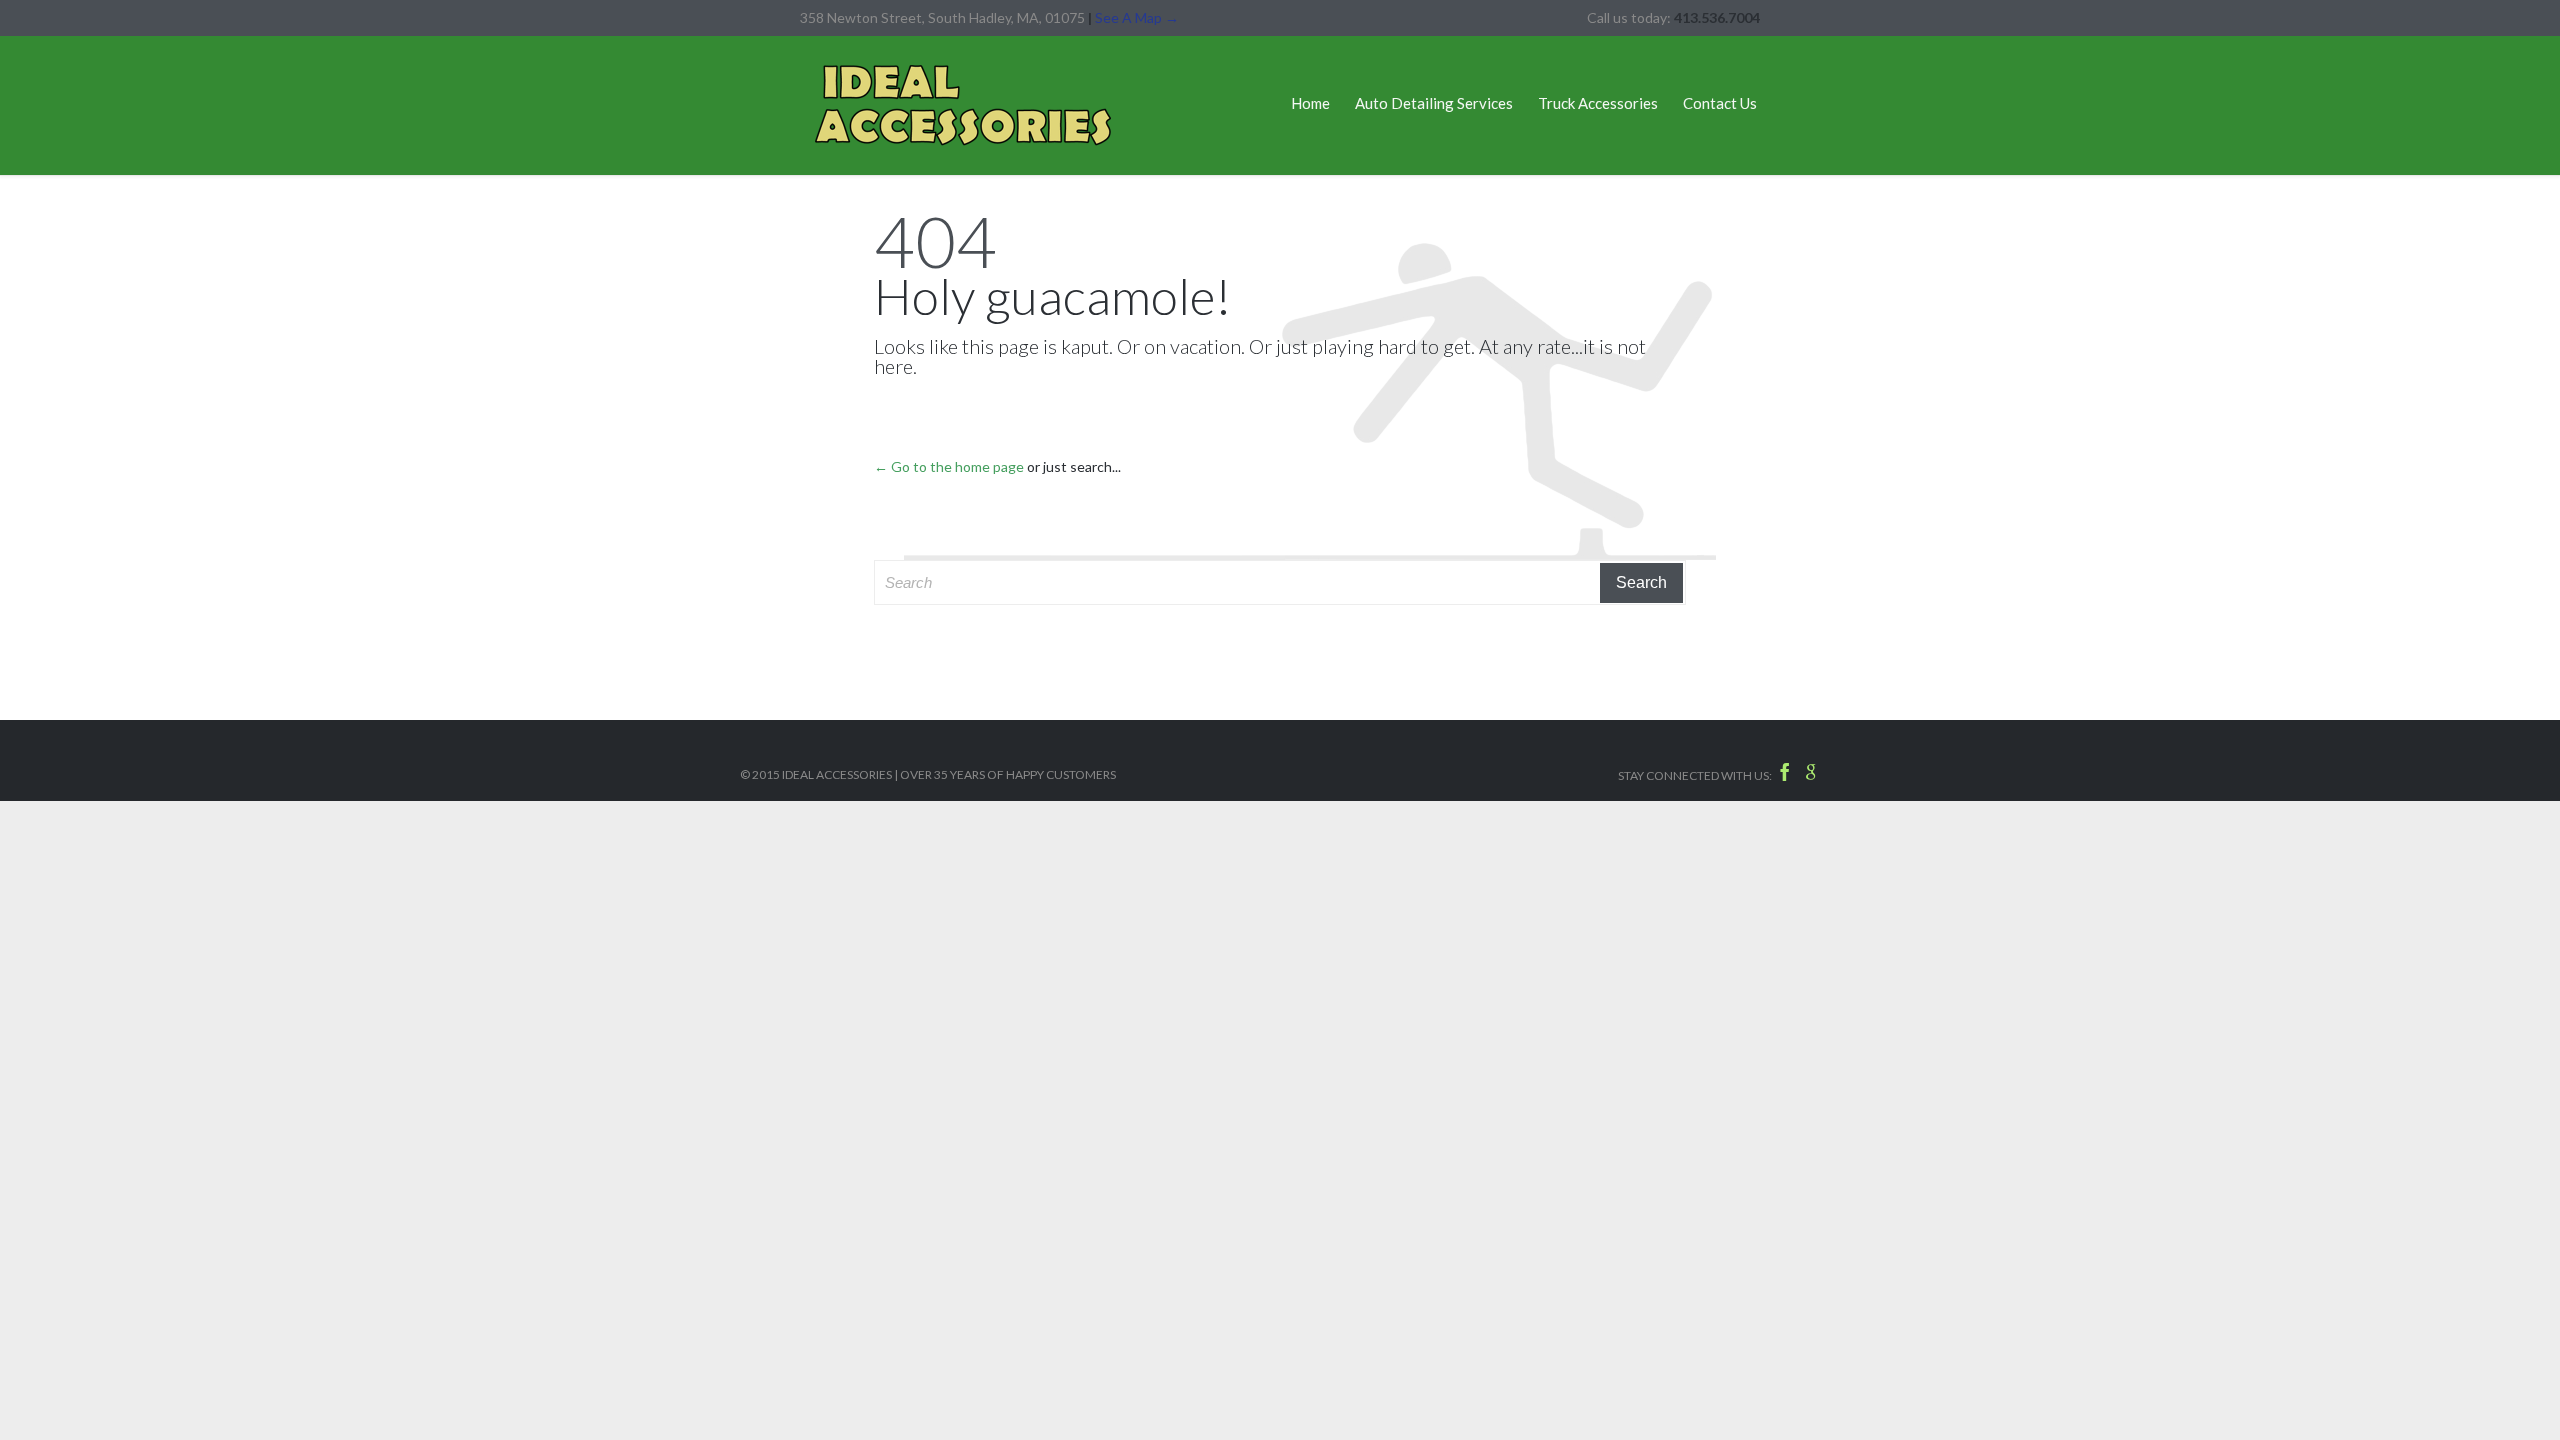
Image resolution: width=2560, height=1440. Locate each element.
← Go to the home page (949, 466)
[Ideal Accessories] (962, 105)
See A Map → (1137, 17)
